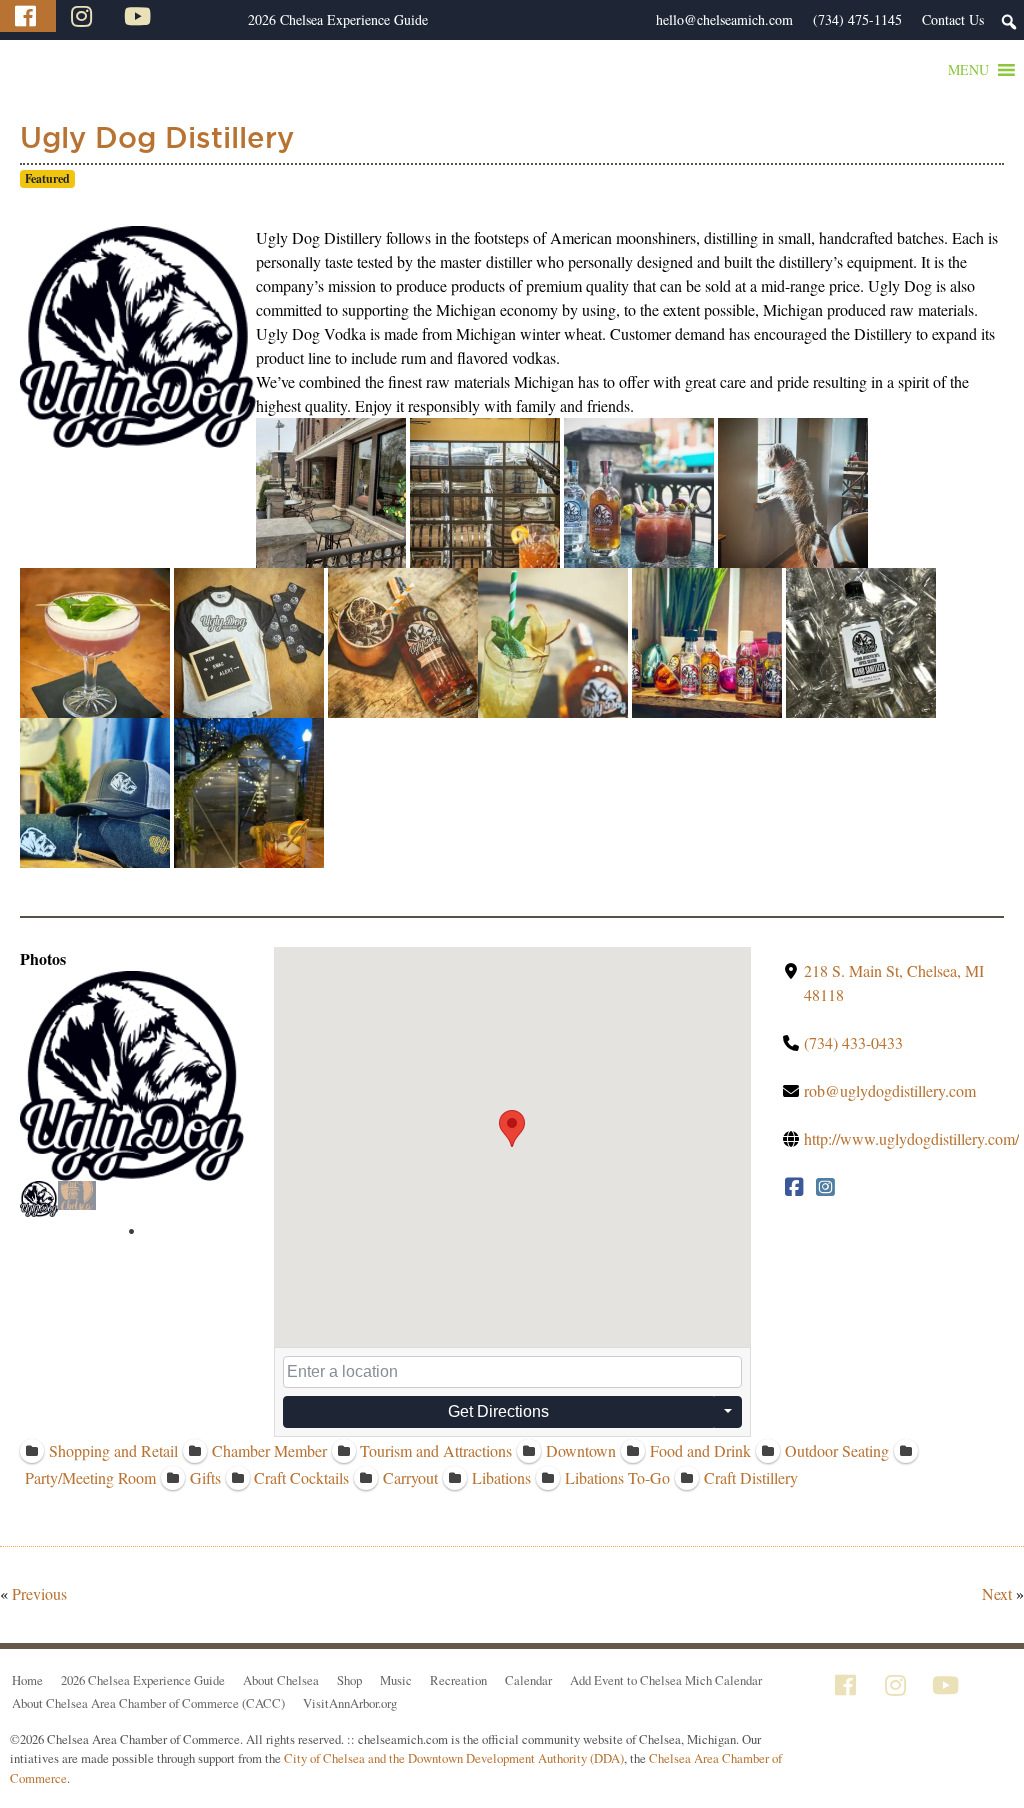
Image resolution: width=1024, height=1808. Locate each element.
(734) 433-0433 (853, 1042)
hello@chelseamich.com (724, 19)
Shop (349, 1680)
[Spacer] (228, 20)
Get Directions (498, 1411)
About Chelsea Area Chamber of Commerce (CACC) (148, 1703)
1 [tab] (132, 1232)
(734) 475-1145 (857, 19)
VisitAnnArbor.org (350, 1703)
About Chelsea (281, 1680)
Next (997, 1593)
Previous (39, 1593)
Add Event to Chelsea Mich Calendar (666, 1680)
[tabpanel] (39, 1199)
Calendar (528, 1680)
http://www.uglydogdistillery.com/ (911, 1138)
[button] (968, 70)
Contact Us (953, 19)
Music (396, 1680)
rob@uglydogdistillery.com (890, 1090)
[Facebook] (28, 16)
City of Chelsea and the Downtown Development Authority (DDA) (454, 1758)
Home (27, 1680)
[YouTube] (140, 16)
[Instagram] (84, 16)
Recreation (458, 1680)
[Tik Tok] (193, 16)
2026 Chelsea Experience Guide (338, 19)
